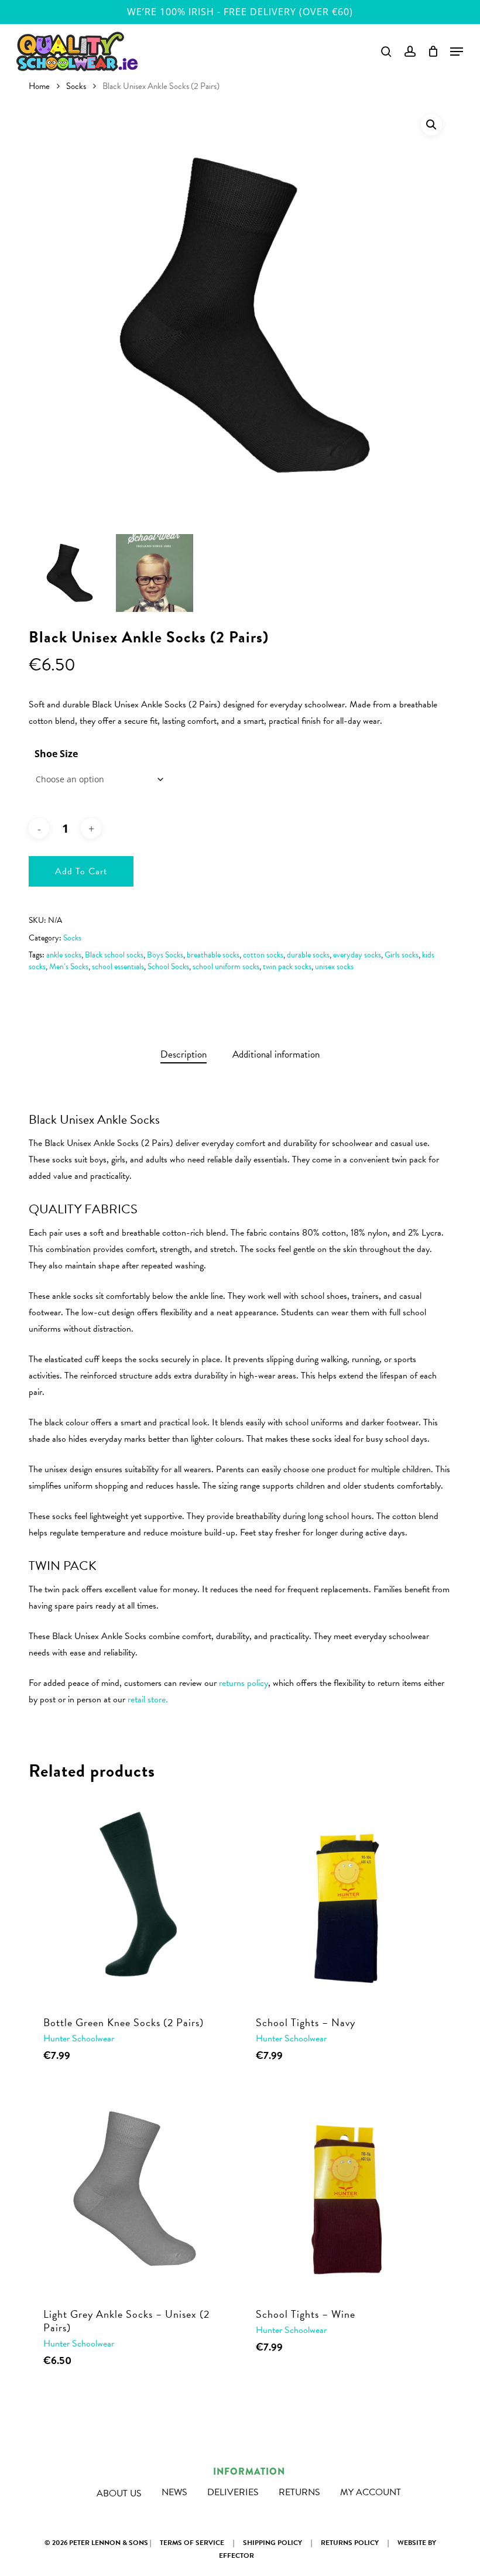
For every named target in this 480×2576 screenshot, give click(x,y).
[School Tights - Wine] (345, 2189)
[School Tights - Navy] (345, 1898)
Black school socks (114, 955)
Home (39, 86)
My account (371, 2492)
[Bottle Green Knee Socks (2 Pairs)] (132, 1898)
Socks (76, 86)
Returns (299, 2492)
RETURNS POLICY (350, 2543)
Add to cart (81, 871)
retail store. (148, 1699)
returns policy (244, 1683)
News (174, 2492)
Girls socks (402, 955)
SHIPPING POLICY (272, 2543)
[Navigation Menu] (457, 52)
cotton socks (263, 955)
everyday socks (357, 955)
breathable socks (213, 955)
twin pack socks (287, 967)
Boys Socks (165, 955)
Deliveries (233, 2492)
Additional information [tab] (276, 1054)
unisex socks (334, 967)
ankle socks (64, 955)
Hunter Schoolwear (79, 2038)
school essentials (118, 967)
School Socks (168, 967)
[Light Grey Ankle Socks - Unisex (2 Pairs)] (132, 2189)
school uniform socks (226, 967)
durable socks (308, 955)
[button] (431, 125)
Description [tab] (184, 1054)
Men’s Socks (69, 967)
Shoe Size (56, 754)
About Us (119, 2493)
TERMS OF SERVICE (192, 2543)
